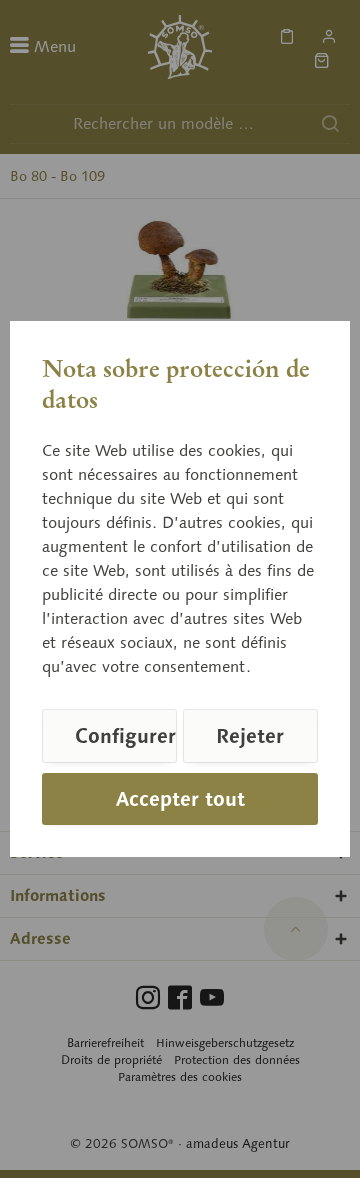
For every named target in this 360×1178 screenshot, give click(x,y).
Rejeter (250, 736)
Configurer (125, 736)
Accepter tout (180, 799)
